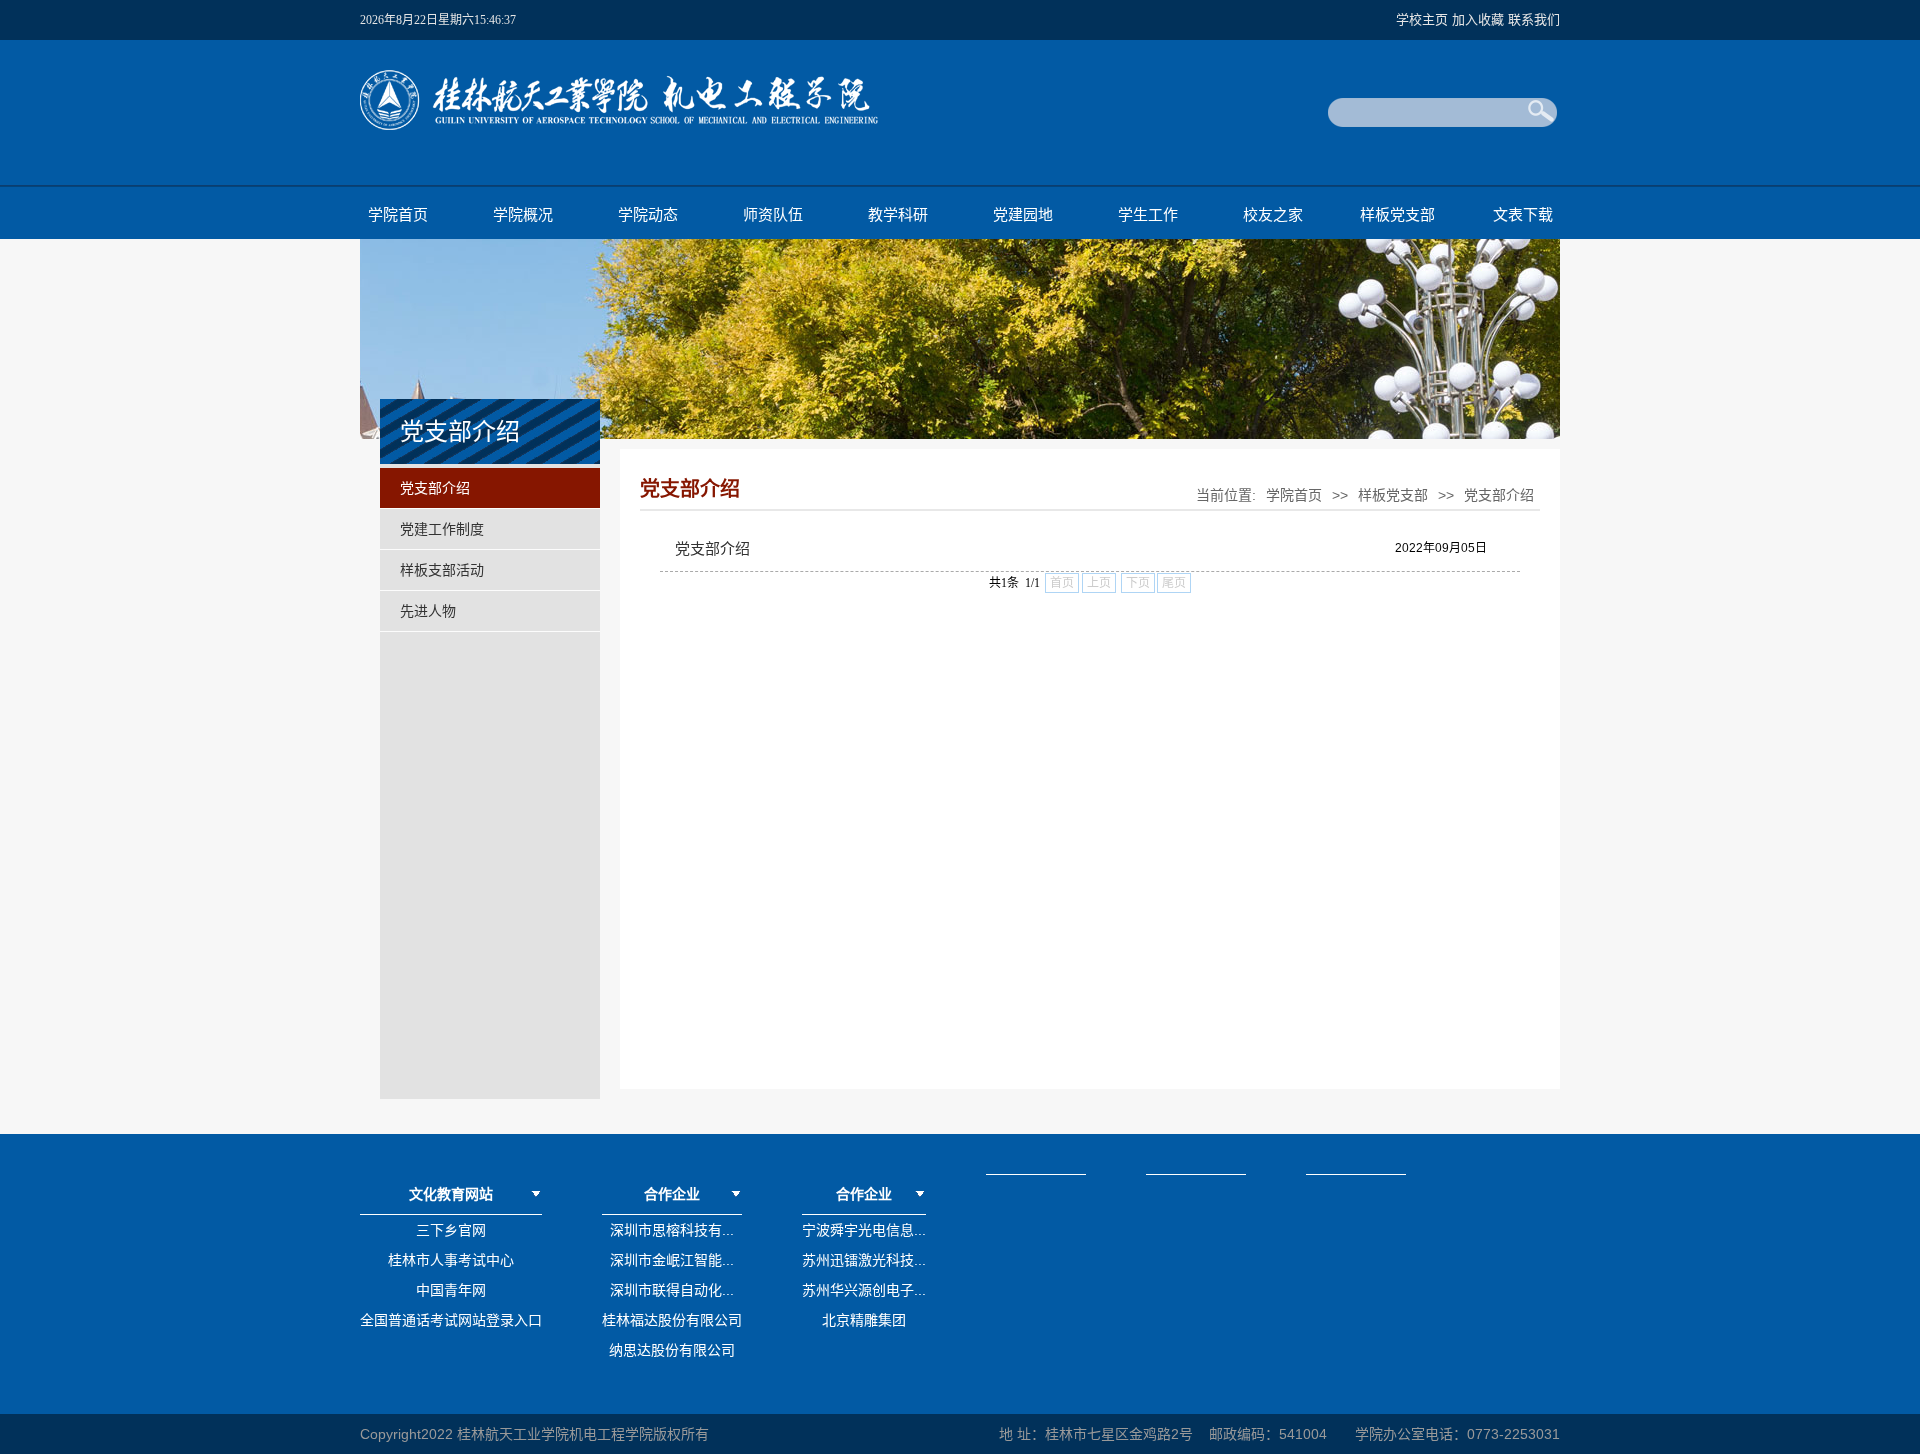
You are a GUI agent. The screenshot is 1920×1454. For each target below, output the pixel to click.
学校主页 (1424, 19)
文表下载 (1523, 214)
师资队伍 (773, 214)
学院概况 (523, 214)
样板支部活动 (442, 570)
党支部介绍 (435, 488)
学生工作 (1148, 214)
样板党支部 (1397, 214)
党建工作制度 (442, 529)
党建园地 (1023, 214)
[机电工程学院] (619, 126)
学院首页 (398, 214)
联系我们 (1534, 19)
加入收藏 (1480, 19)
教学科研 (898, 214)
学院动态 (648, 214)
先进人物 (428, 611)
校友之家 (1273, 214)
